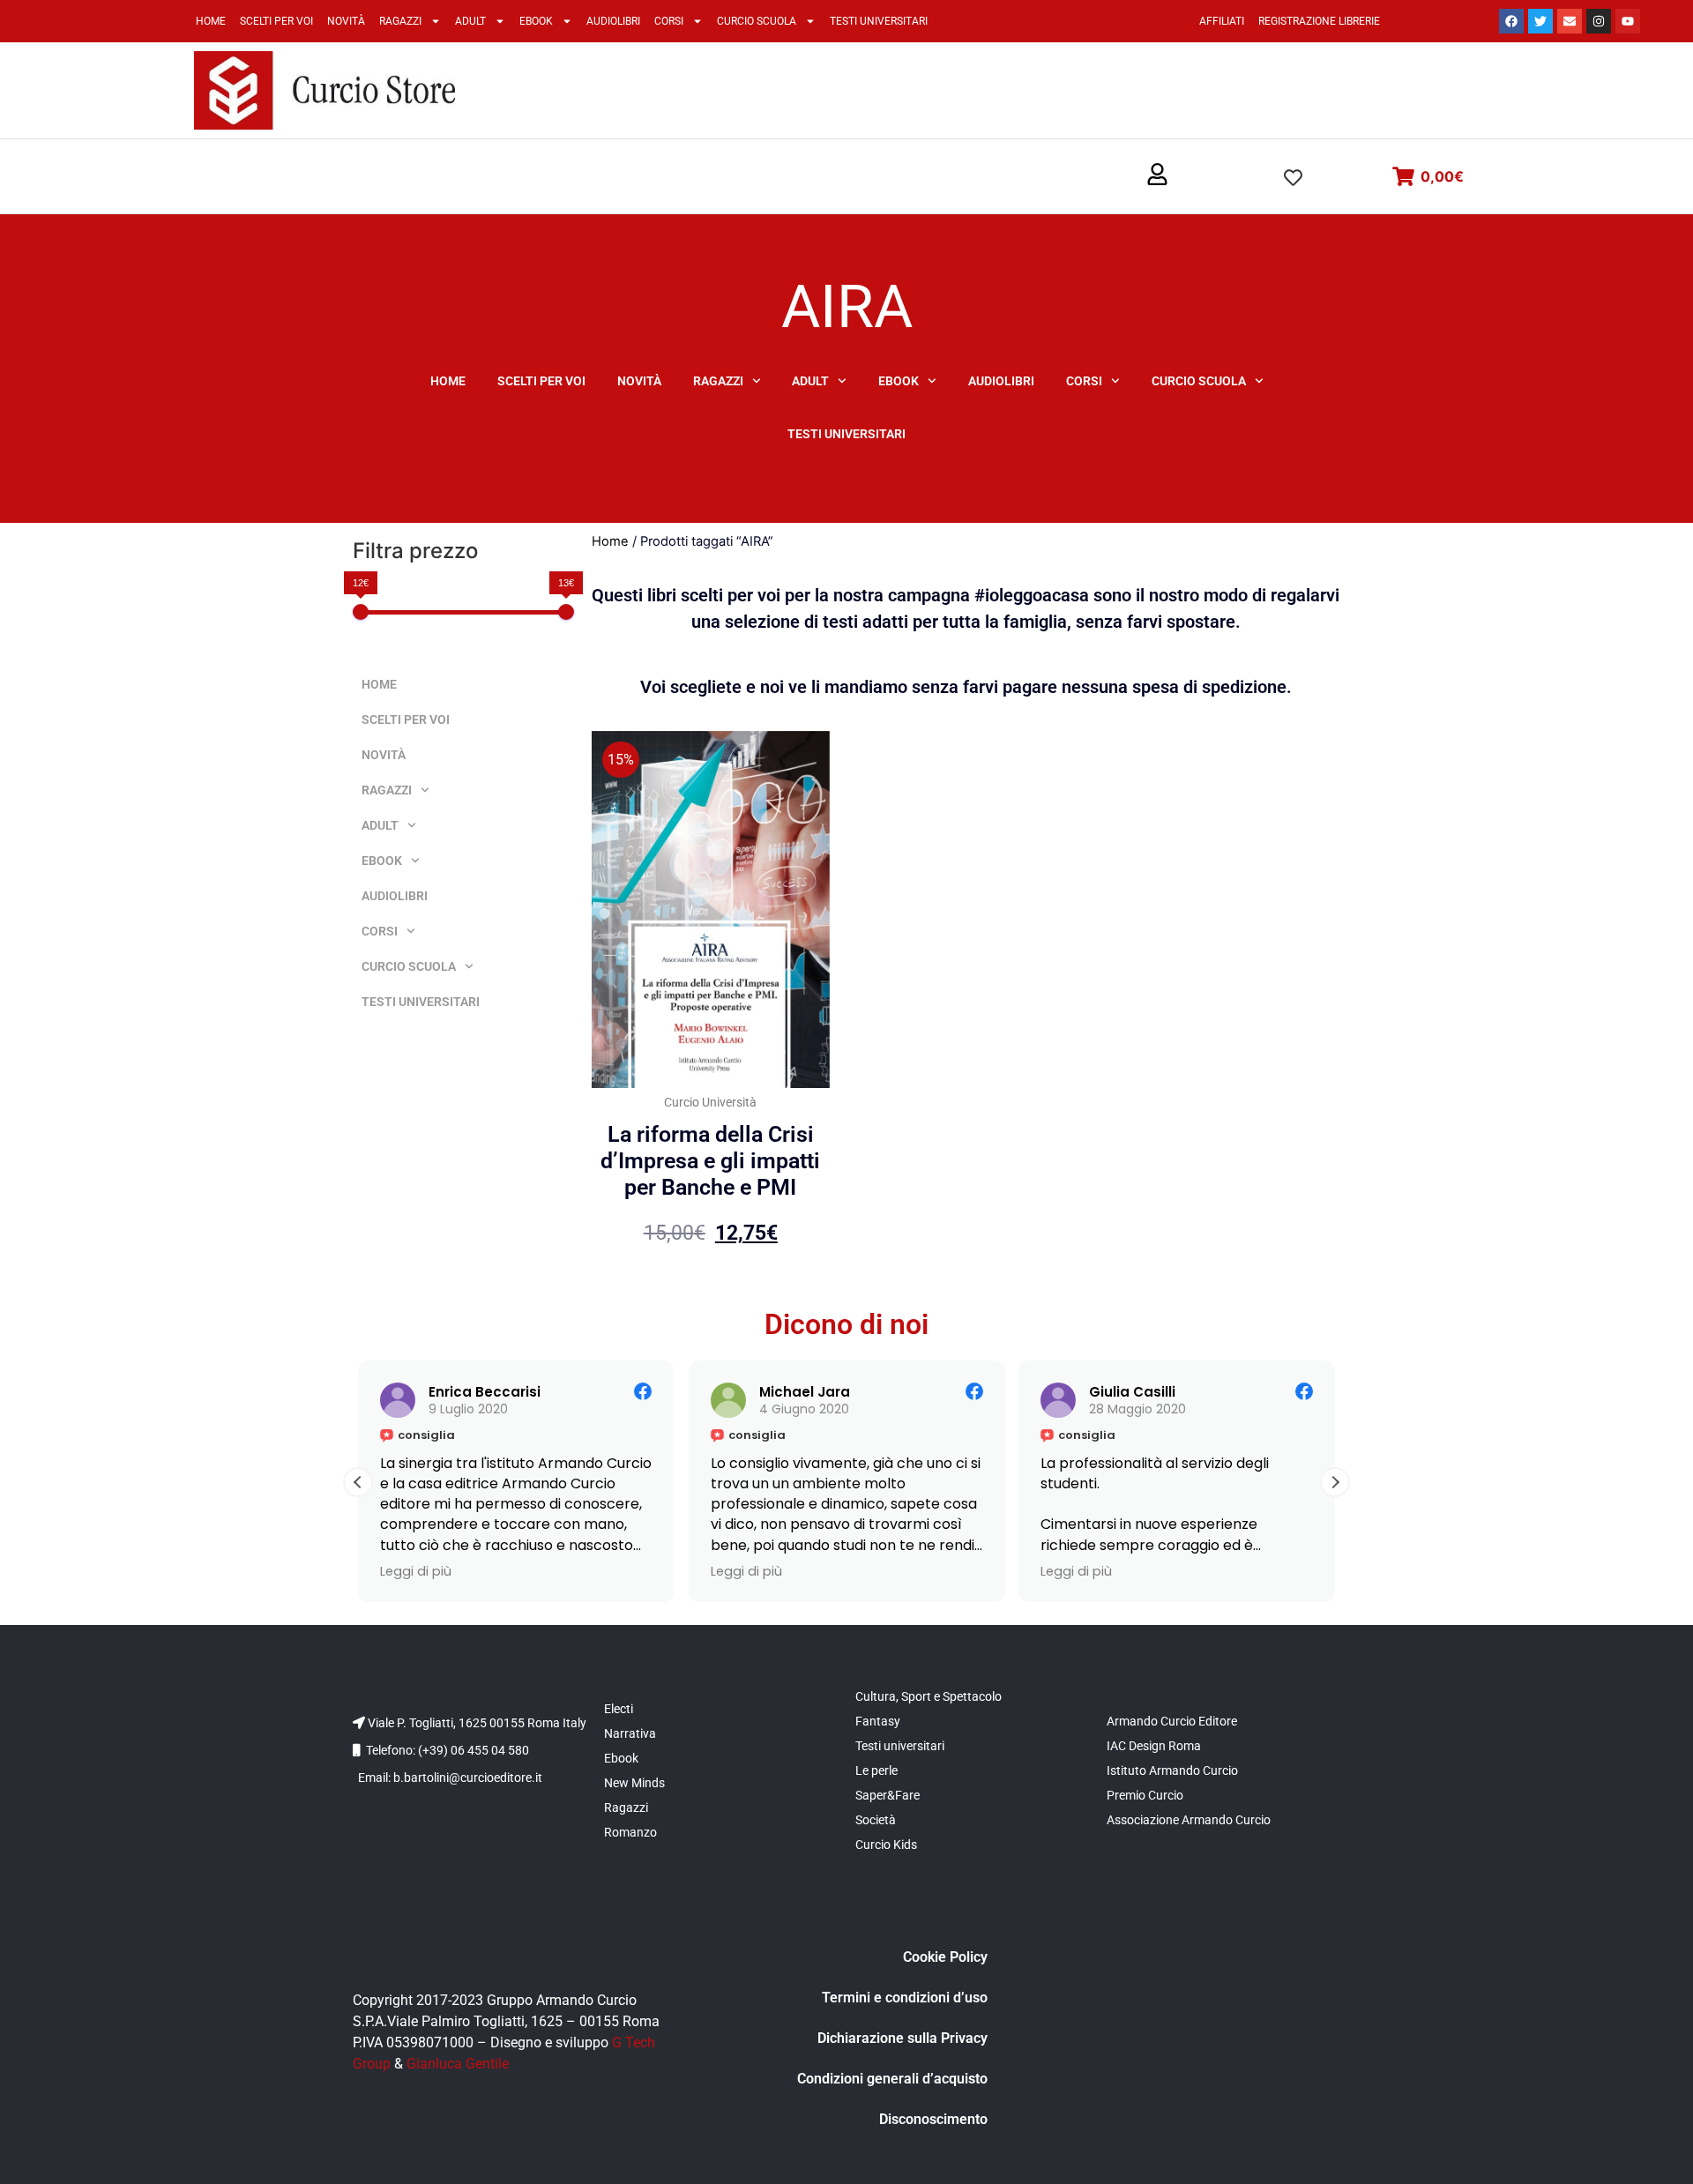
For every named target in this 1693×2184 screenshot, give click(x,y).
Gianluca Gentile (458, 2064)
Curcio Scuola (757, 21)
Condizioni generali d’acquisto (892, 2079)
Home (211, 21)
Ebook (536, 21)
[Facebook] (1511, 21)
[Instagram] (1599, 21)
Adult (470, 21)
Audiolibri (613, 21)
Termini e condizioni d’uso (905, 1998)
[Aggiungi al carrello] (812, 762)
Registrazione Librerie (1319, 21)
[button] (1157, 175)
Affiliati (1222, 21)
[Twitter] (1540, 21)
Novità (346, 21)
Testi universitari (879, 21)
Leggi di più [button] (416, 1571)
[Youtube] (1628, 21)
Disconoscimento (933, 2119)
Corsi (669, 21)
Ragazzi (400, 21)
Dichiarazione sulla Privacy (902, 2038)
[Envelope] (1570, 21)
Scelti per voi (276, 21)
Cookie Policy (945, 1957)
